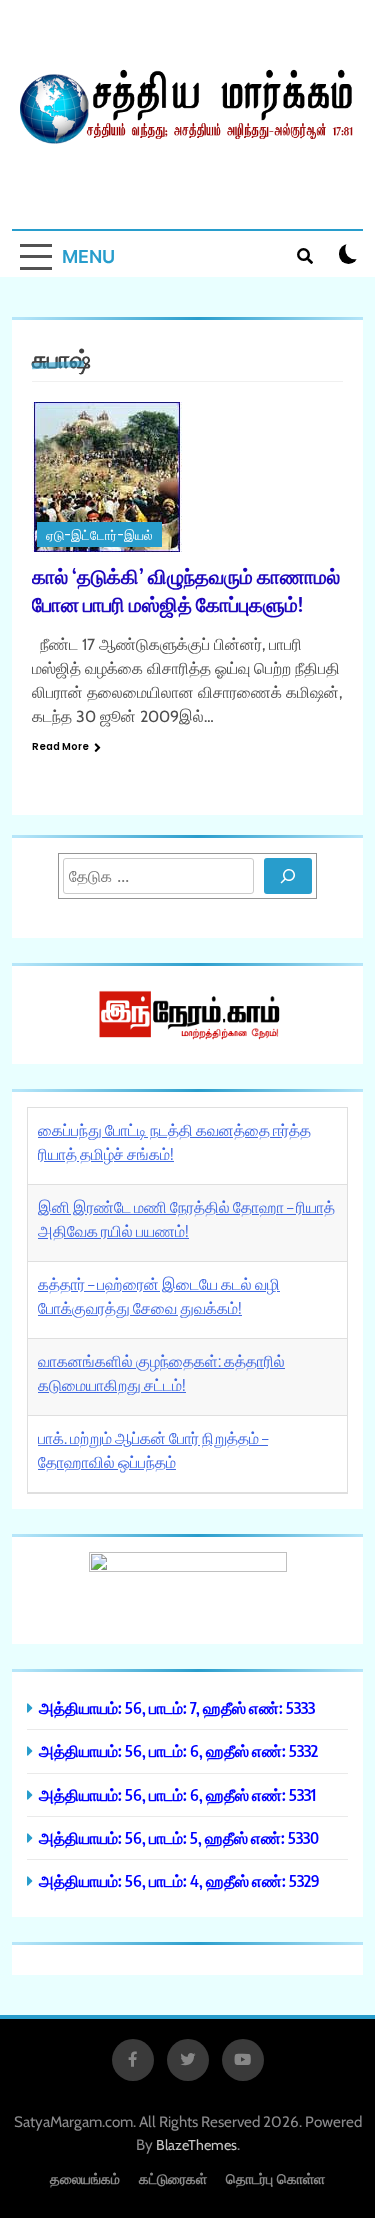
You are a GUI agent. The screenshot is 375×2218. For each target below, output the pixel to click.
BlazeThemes (196, 2145)
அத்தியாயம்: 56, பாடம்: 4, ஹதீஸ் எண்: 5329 (179, 1880)
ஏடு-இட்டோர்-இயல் (99, 535)
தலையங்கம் (85, 2178)
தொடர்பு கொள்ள (275, 2178)
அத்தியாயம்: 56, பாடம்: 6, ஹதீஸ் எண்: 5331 (177, 1794)
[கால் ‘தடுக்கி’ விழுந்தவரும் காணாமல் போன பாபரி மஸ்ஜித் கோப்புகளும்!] (187, 477)
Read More (60, 746)
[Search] (288, 876)
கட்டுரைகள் (173, 2178)
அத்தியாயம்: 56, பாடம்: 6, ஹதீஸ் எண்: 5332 (178, 1750)
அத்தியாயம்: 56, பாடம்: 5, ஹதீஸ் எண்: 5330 (179, 1837)
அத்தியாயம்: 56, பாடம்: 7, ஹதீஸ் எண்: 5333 (177, 1707)
